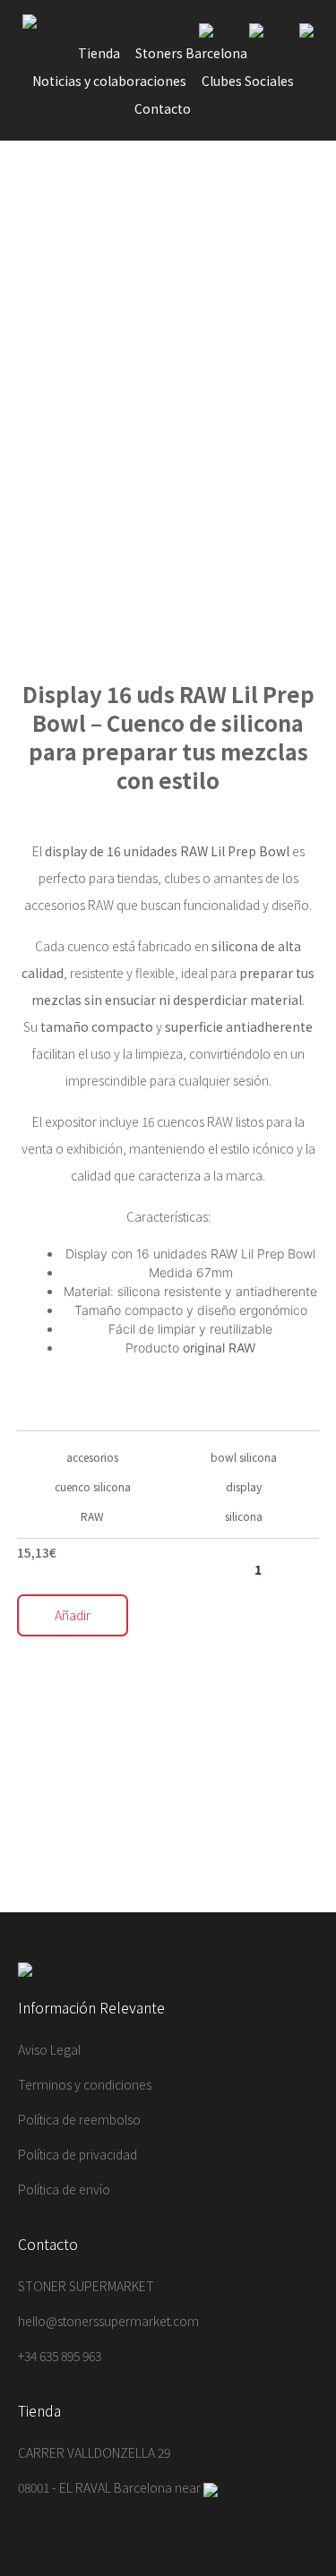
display (244, 1486)
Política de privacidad (78, 2154)
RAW (92, 1516)
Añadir (73, 1615)
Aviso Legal (49, 2049)
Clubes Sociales (248, 81)
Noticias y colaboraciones (109, 81)
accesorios (92, 1457)
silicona (244, 1516)
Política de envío (64, 2189)
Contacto (163, 108)
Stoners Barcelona (191, 53)
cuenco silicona (93, 1486)
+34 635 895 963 (60, 2356)
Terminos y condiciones (85, 2084)
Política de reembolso (79, 2119)
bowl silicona (244, 1457)
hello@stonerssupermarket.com (108, 2321)
